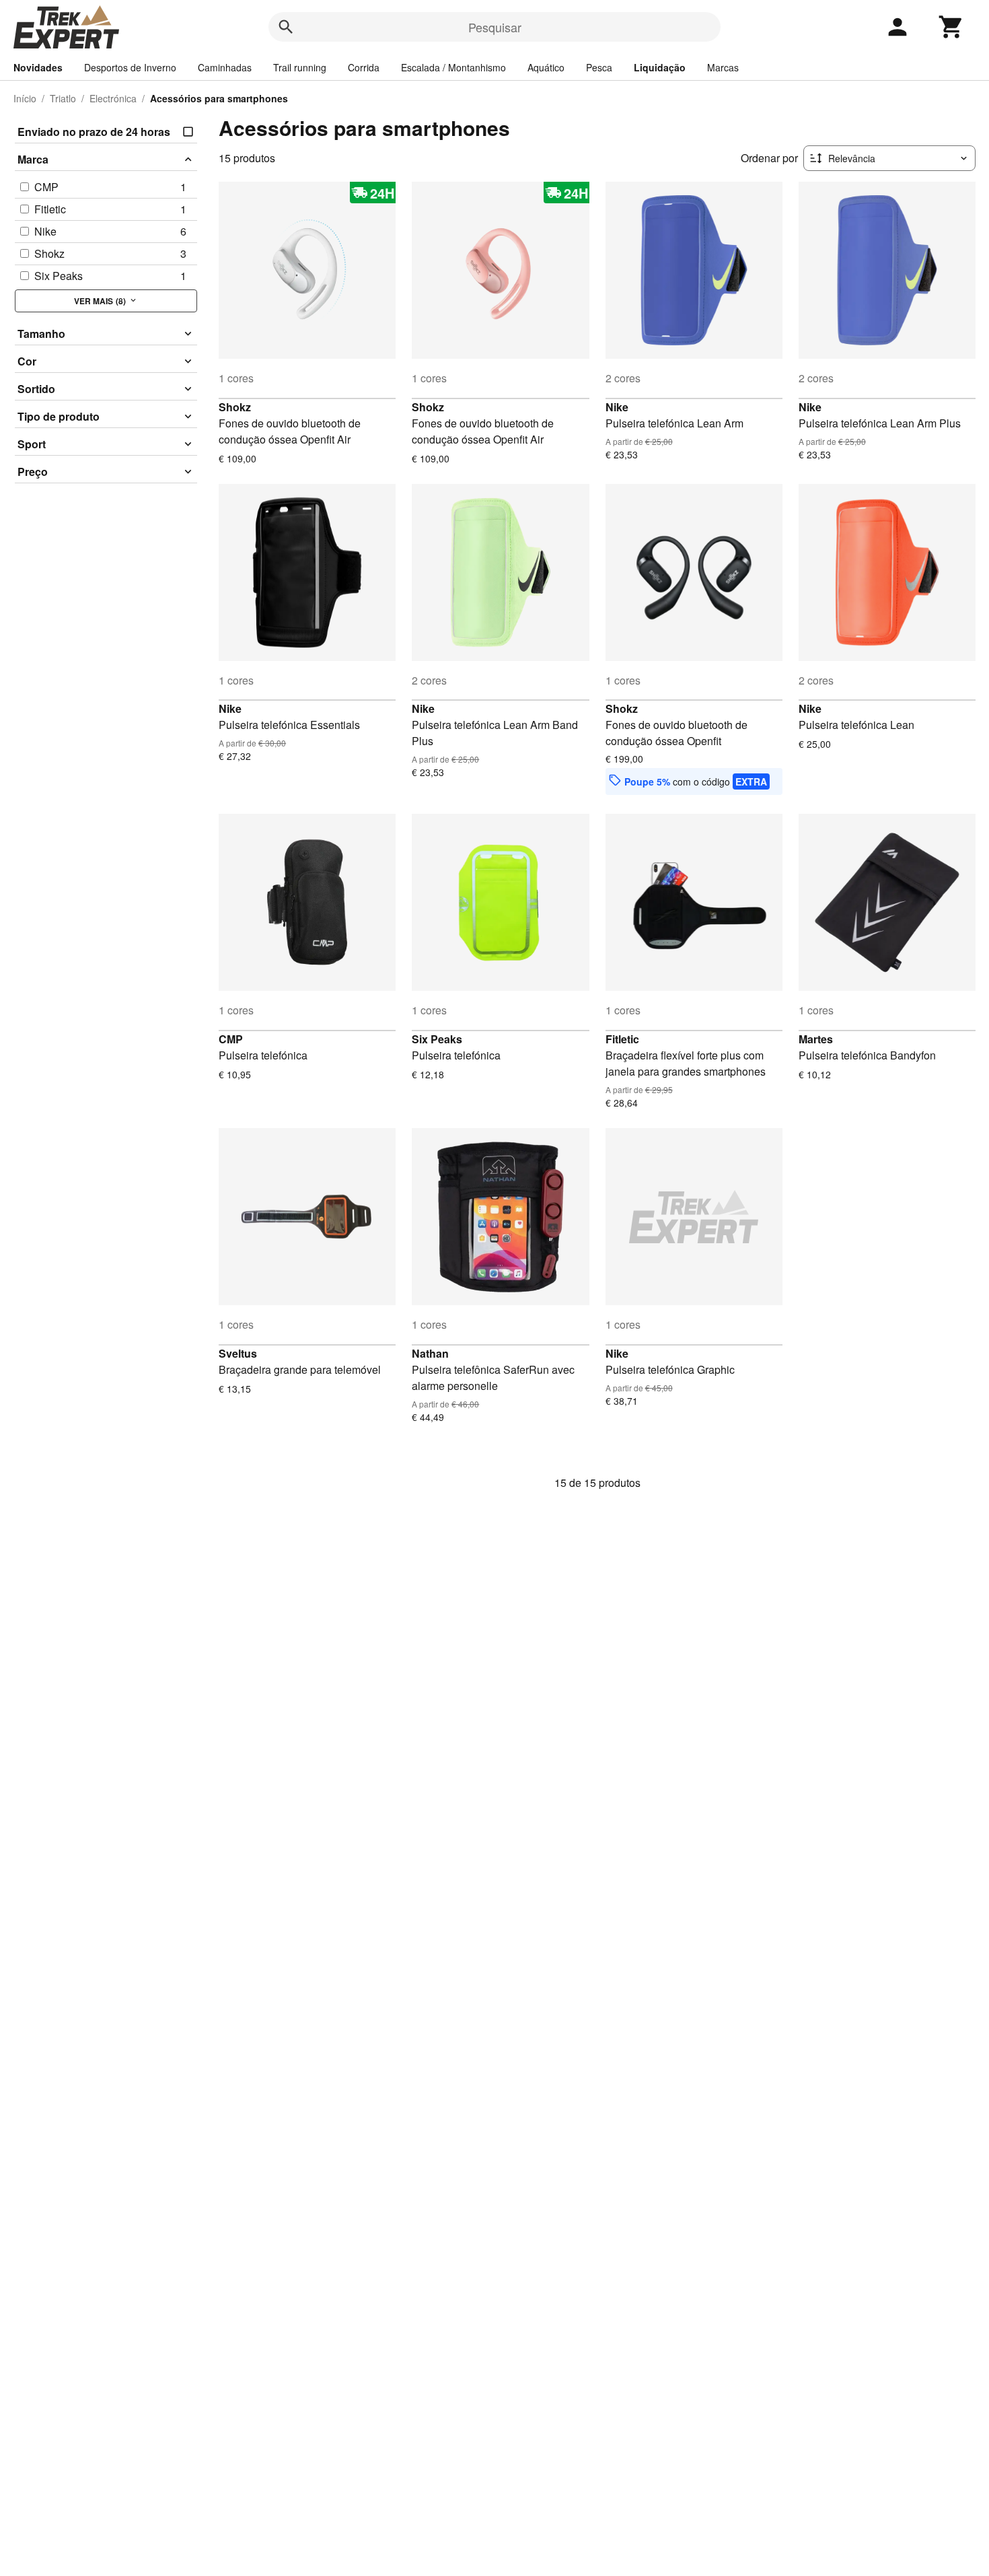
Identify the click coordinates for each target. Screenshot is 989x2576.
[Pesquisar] (286, 27)
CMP (231, 1039)
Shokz (235, 407)
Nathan (430, 1353)
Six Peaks (437, 1039)
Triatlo (63, 98)
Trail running (300, 67)
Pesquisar (495, 27)
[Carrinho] (951, 27)
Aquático (546, 67)
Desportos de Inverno (130, 67)
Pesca (599, 67)
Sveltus (238, 1353)
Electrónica (113, 98)
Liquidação (660, 67)
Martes (816, 1039)
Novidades (38, 67)
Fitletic (622, 1039)
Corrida (364, 67)
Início (25, 98)
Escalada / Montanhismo (453, 67)
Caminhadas (225, 67)
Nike (617, 407)
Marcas (723, 67)
